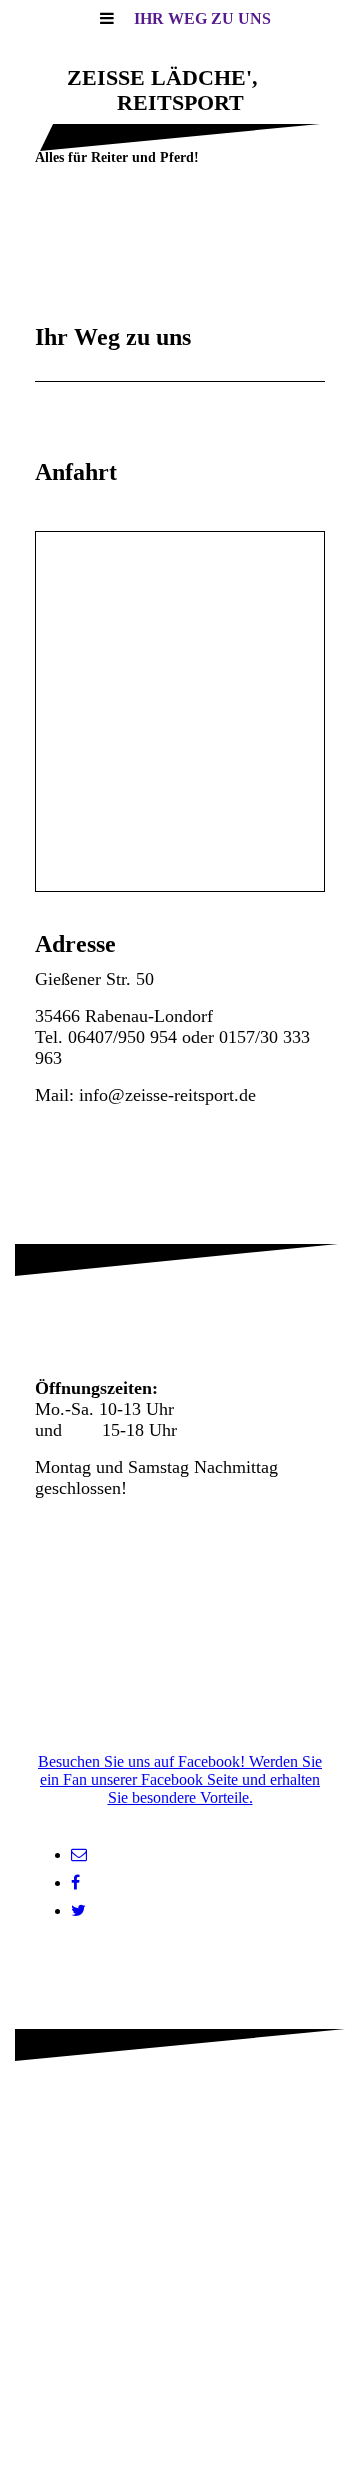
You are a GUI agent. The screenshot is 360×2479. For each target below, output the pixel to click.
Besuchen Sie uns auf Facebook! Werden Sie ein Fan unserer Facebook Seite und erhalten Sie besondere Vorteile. (180, 1779)
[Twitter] (78, 1910)
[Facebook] (75, 1882)
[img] (180, 250)
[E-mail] (79, 1854)
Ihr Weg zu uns (202, 18)
